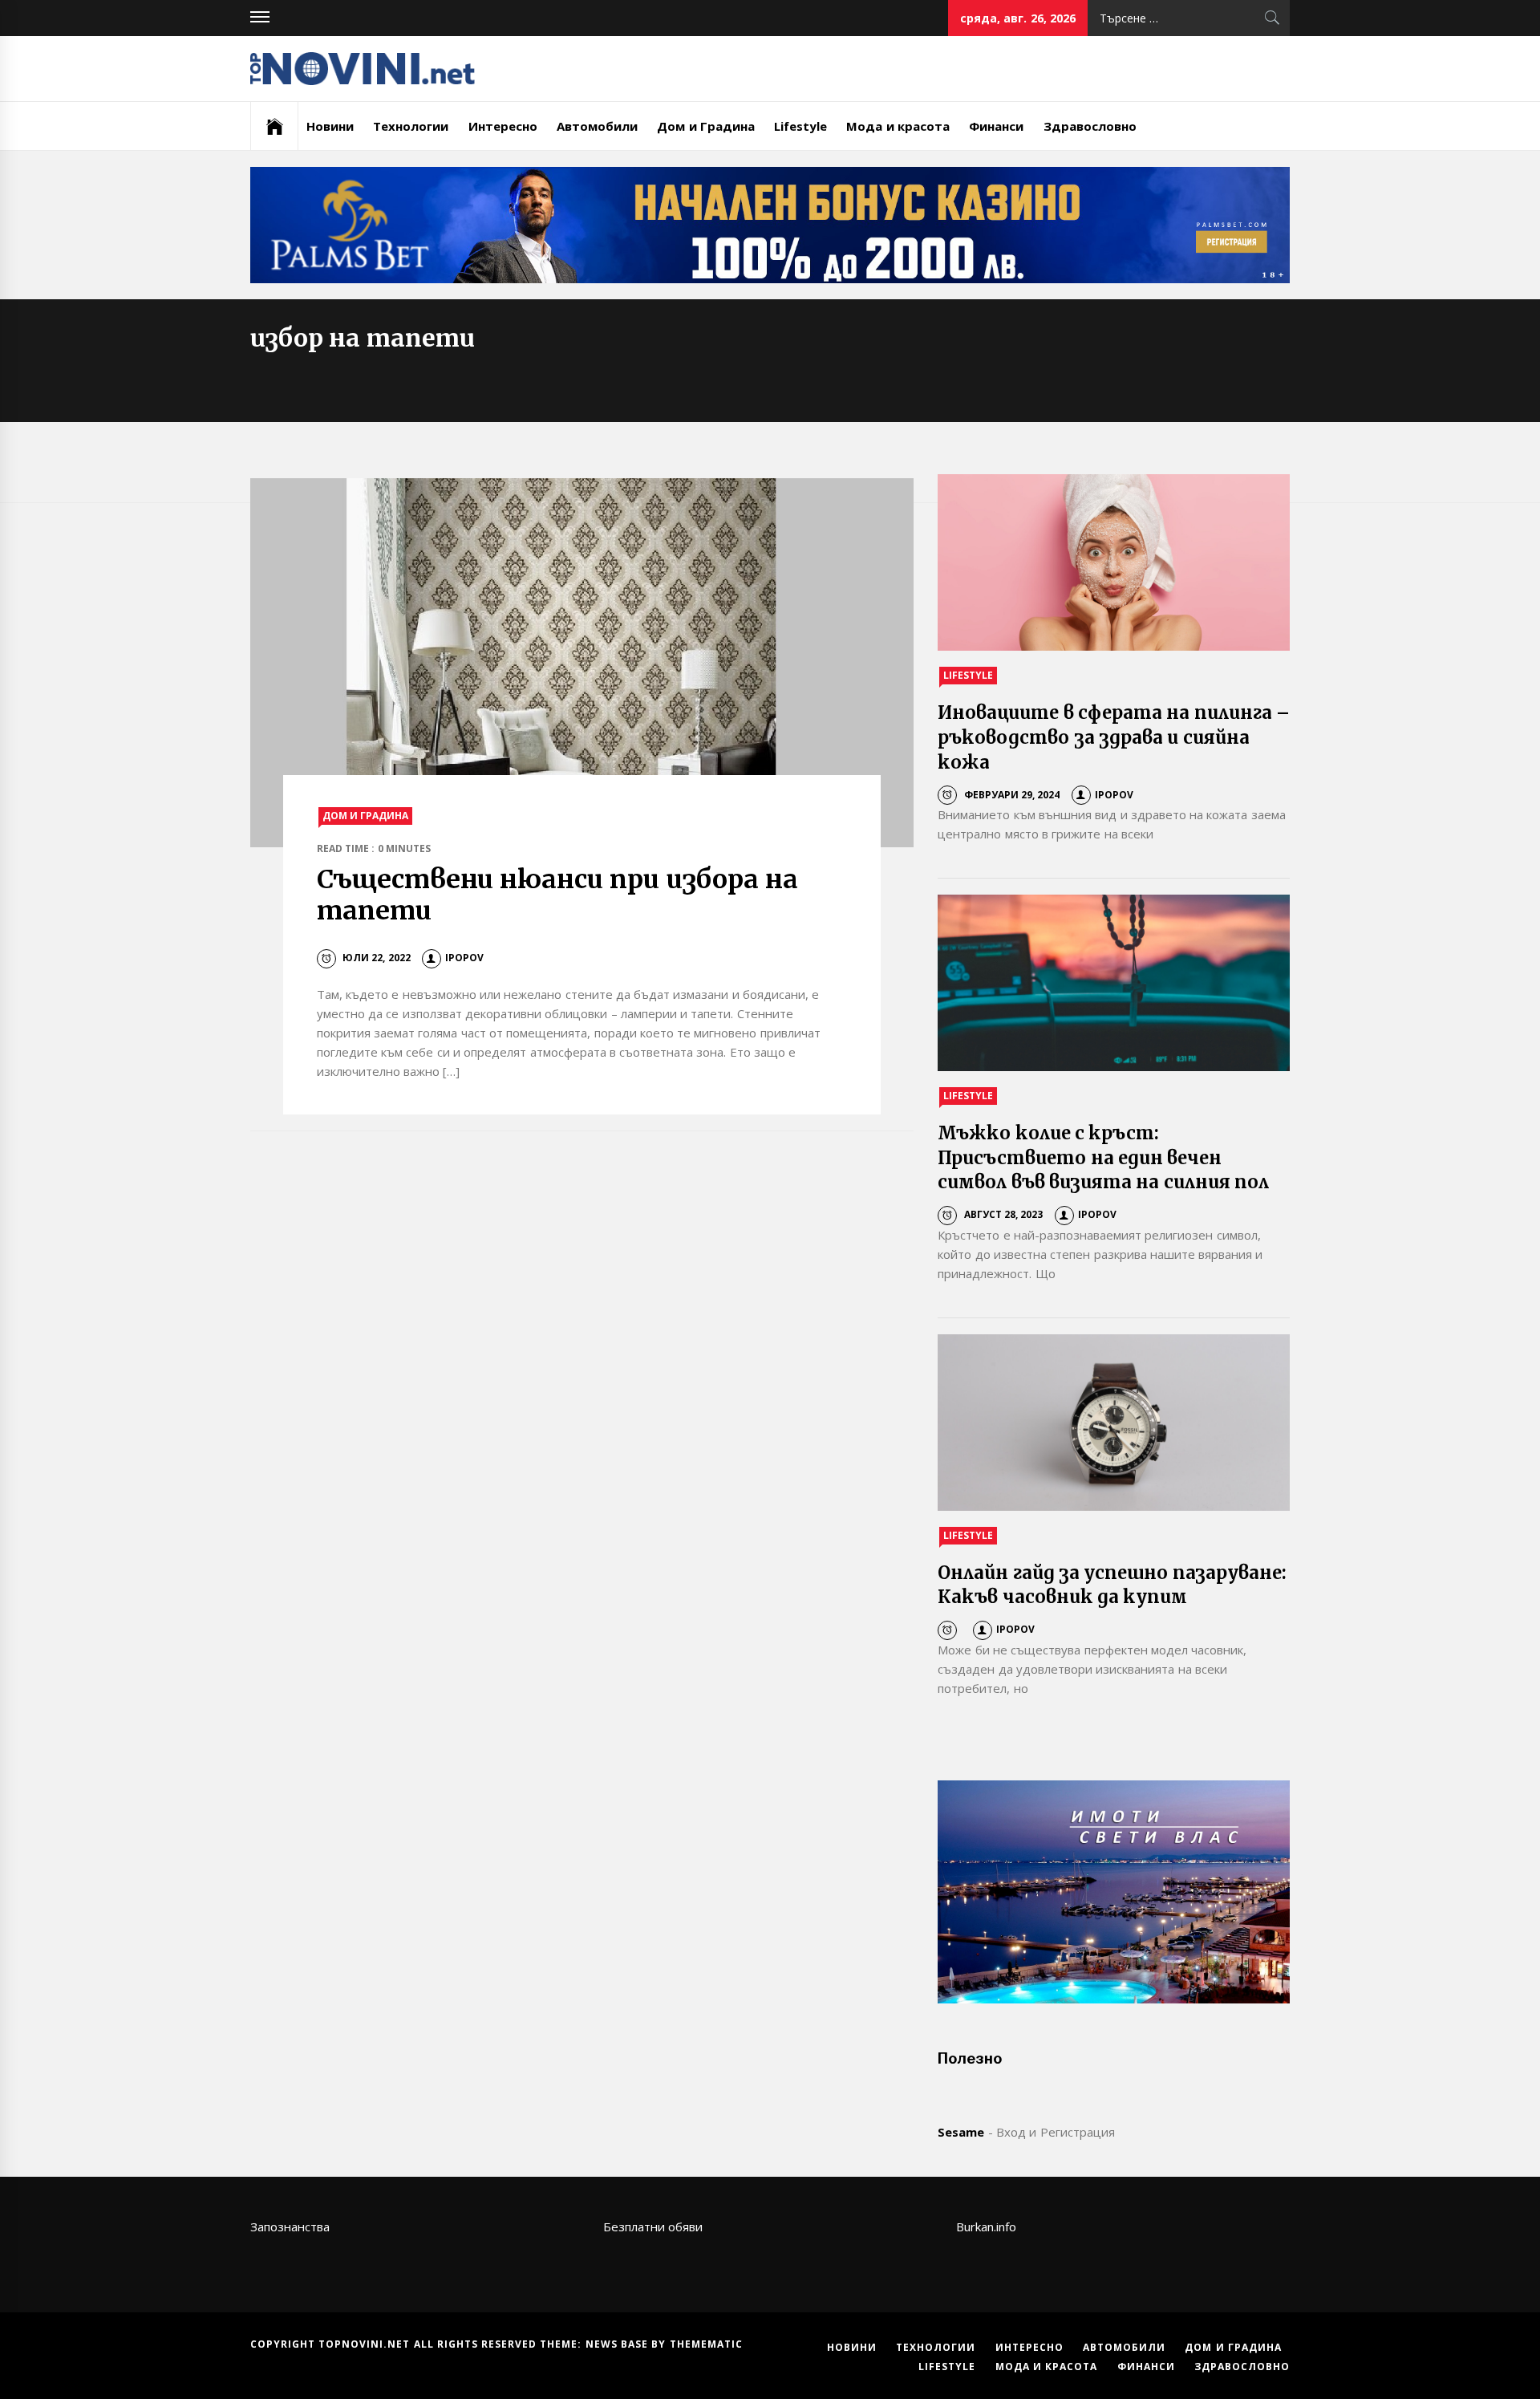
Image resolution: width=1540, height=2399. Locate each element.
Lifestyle (800, 126)
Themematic (706, 2344)
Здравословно (1090, 126)
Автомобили (597, 126)
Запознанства (290, 2226)
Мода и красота (898, 126)
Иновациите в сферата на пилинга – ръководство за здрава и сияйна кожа (1114, 737)
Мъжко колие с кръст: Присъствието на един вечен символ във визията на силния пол (1103, 1158)
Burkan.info (986, 2226)
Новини (330, 126)
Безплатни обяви (653, 2226)
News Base (619, 2344)
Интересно (503, 126)
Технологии (411, 126)
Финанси (996, 126)
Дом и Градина (706, 126)
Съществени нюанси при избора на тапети (557, 895)
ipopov (464, 958)
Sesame (961, 2132)
